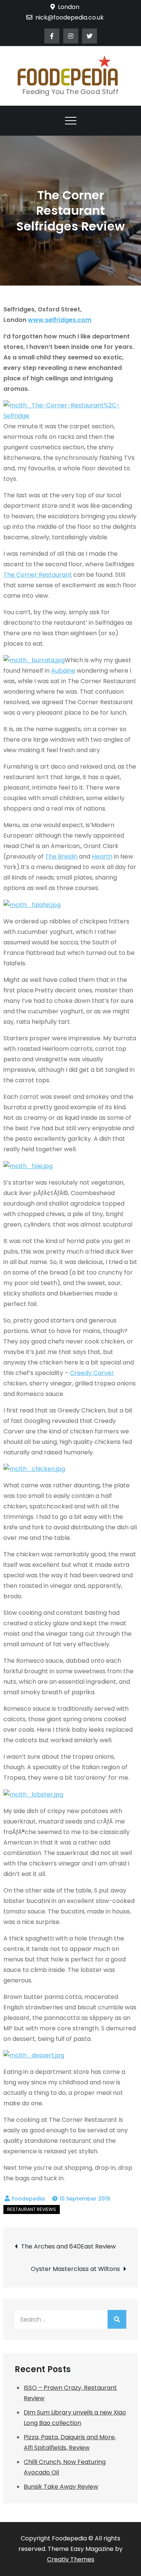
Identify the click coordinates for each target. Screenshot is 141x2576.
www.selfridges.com (60, 320)
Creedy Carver (92, 1373)
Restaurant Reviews (32, 2209)
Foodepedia (28, 2199)
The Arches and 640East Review (68, 2246)
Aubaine (63, 671)
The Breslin (61, 856)
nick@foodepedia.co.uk (70, 17)
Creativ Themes (71, 2559)
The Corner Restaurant (38, 575)
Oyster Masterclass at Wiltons (75, 2269)
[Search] (117, 2319)
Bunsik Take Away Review (61, 2487)
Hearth (102, 856)
